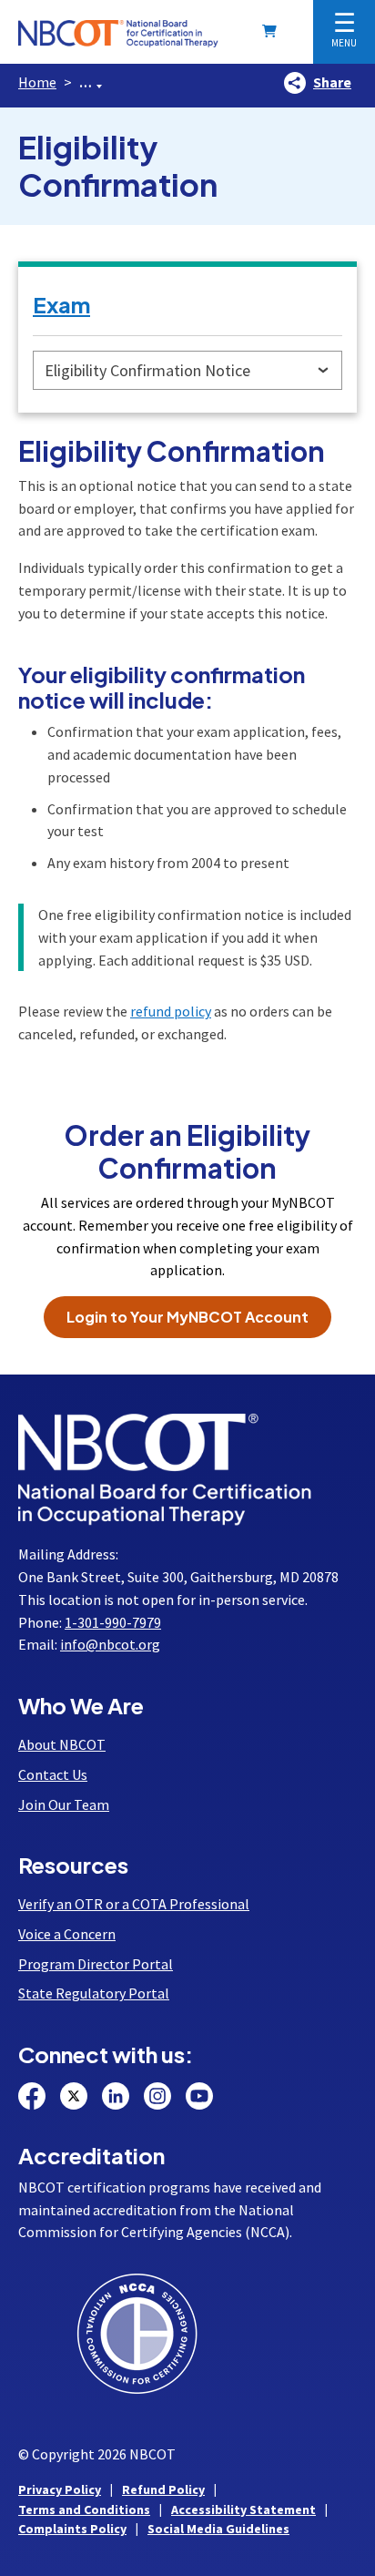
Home (37, 82)
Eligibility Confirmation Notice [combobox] (147, 370)
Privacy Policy (60, 2489)
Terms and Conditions (84, 2510)
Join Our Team (64, 1804)
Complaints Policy (72, 2529)
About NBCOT (62, 1744)
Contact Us (53, 1774)
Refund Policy (163, 2489)
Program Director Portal (96, 1964)
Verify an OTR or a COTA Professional (134, 1904)
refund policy (171, 1011)
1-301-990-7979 (113, 1622)
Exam (61, 304)
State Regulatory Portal (94, 1993)
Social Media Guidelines (218, 2529)
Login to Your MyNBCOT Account (187, 1317)
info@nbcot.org (110, 1644)
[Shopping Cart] (273, 31)
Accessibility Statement (243, 2510)
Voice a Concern (67, 1934)
